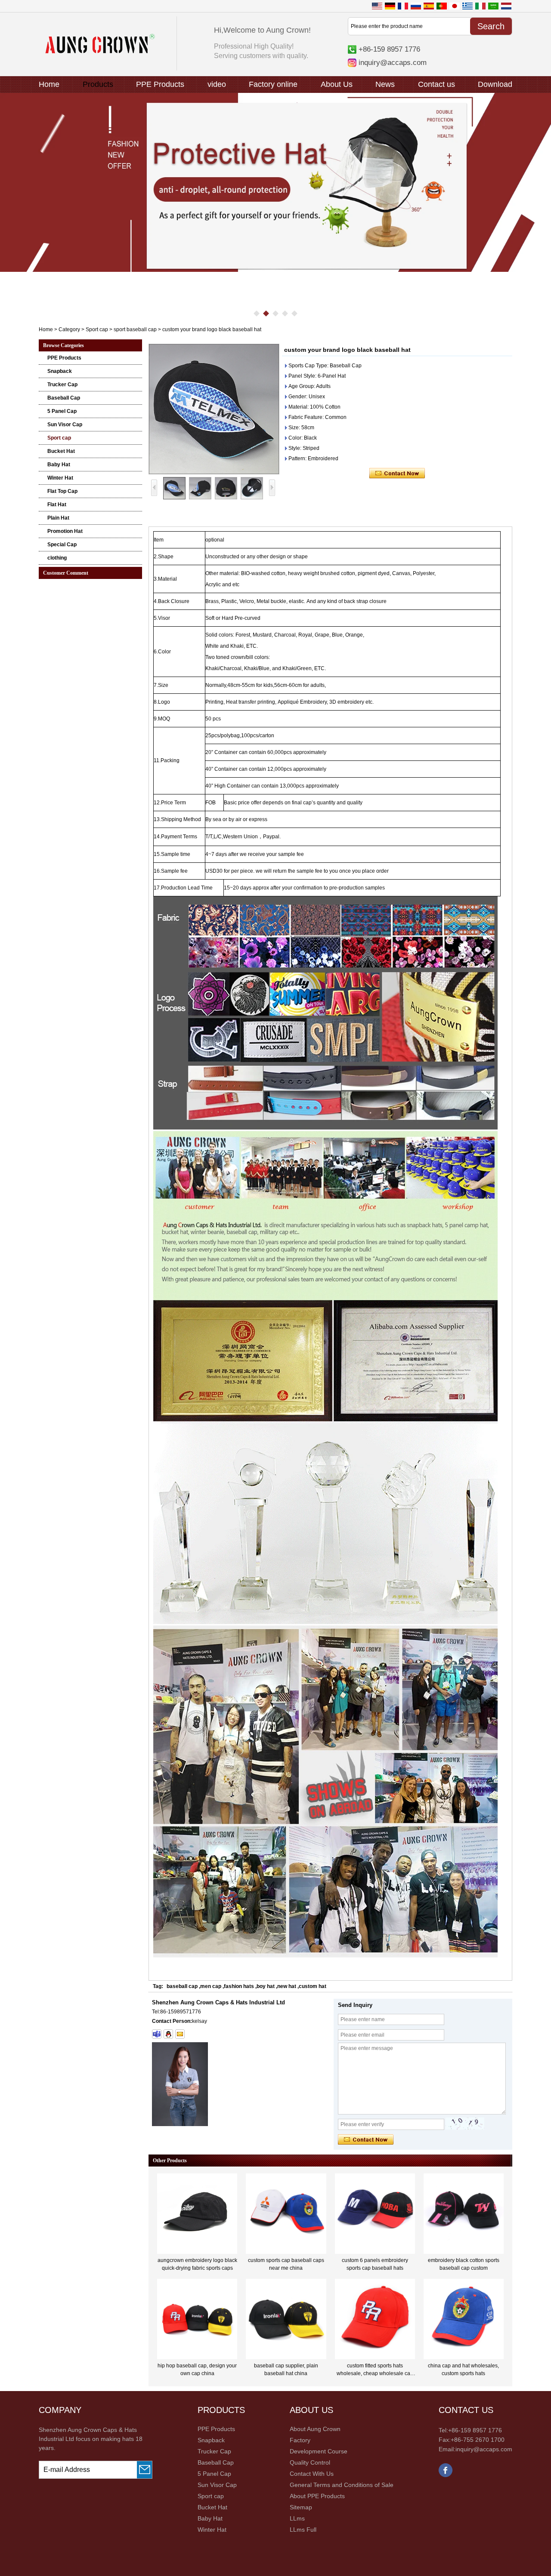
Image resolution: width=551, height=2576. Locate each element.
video (217, 84)
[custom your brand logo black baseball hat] (214, 409)
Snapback (60, 371)
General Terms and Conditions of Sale (342, 2485)
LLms (297, 2518)
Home (49, 84)
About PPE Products (317, 2496)
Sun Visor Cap (65, 425)
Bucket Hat (61, 451)
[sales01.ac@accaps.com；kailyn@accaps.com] (180, 2034)
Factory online (273, 84)
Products (98, 84)
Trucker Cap (62, 385)
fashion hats (239, 1986)
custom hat (313, 1986)
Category (69, 329)
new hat (287, 1986)
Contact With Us (312, 2474)
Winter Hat (60, 478)
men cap (211, 1986)
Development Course (319, 2451)
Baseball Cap (64, 398)
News (385, 84)
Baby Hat (59, 465)
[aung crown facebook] (446, 2475)
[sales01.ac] (157, 2034)
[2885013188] (168, 2034)
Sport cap (97, 329)
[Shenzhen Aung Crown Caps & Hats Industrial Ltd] (100, 52)
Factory (300, 2440)
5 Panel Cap (62, 411)
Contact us (436, 84)
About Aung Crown (315, 2429)
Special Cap (62, 545)
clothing (57, 558)
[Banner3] (275, 182)
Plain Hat (58, 518)
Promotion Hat (65, 531)
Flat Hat (57, 505)
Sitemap (301, 2507)
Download (495, 84)
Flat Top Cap (62, 491)
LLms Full (303, 2530)
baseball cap (182, 1986)
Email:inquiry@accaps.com (475, 2449)
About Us (337, 84)
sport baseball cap (135, 329)
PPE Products (160, 84)
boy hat (266, 1986)
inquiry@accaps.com (393, 62)
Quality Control (310, 2462)
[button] (257, 314)
